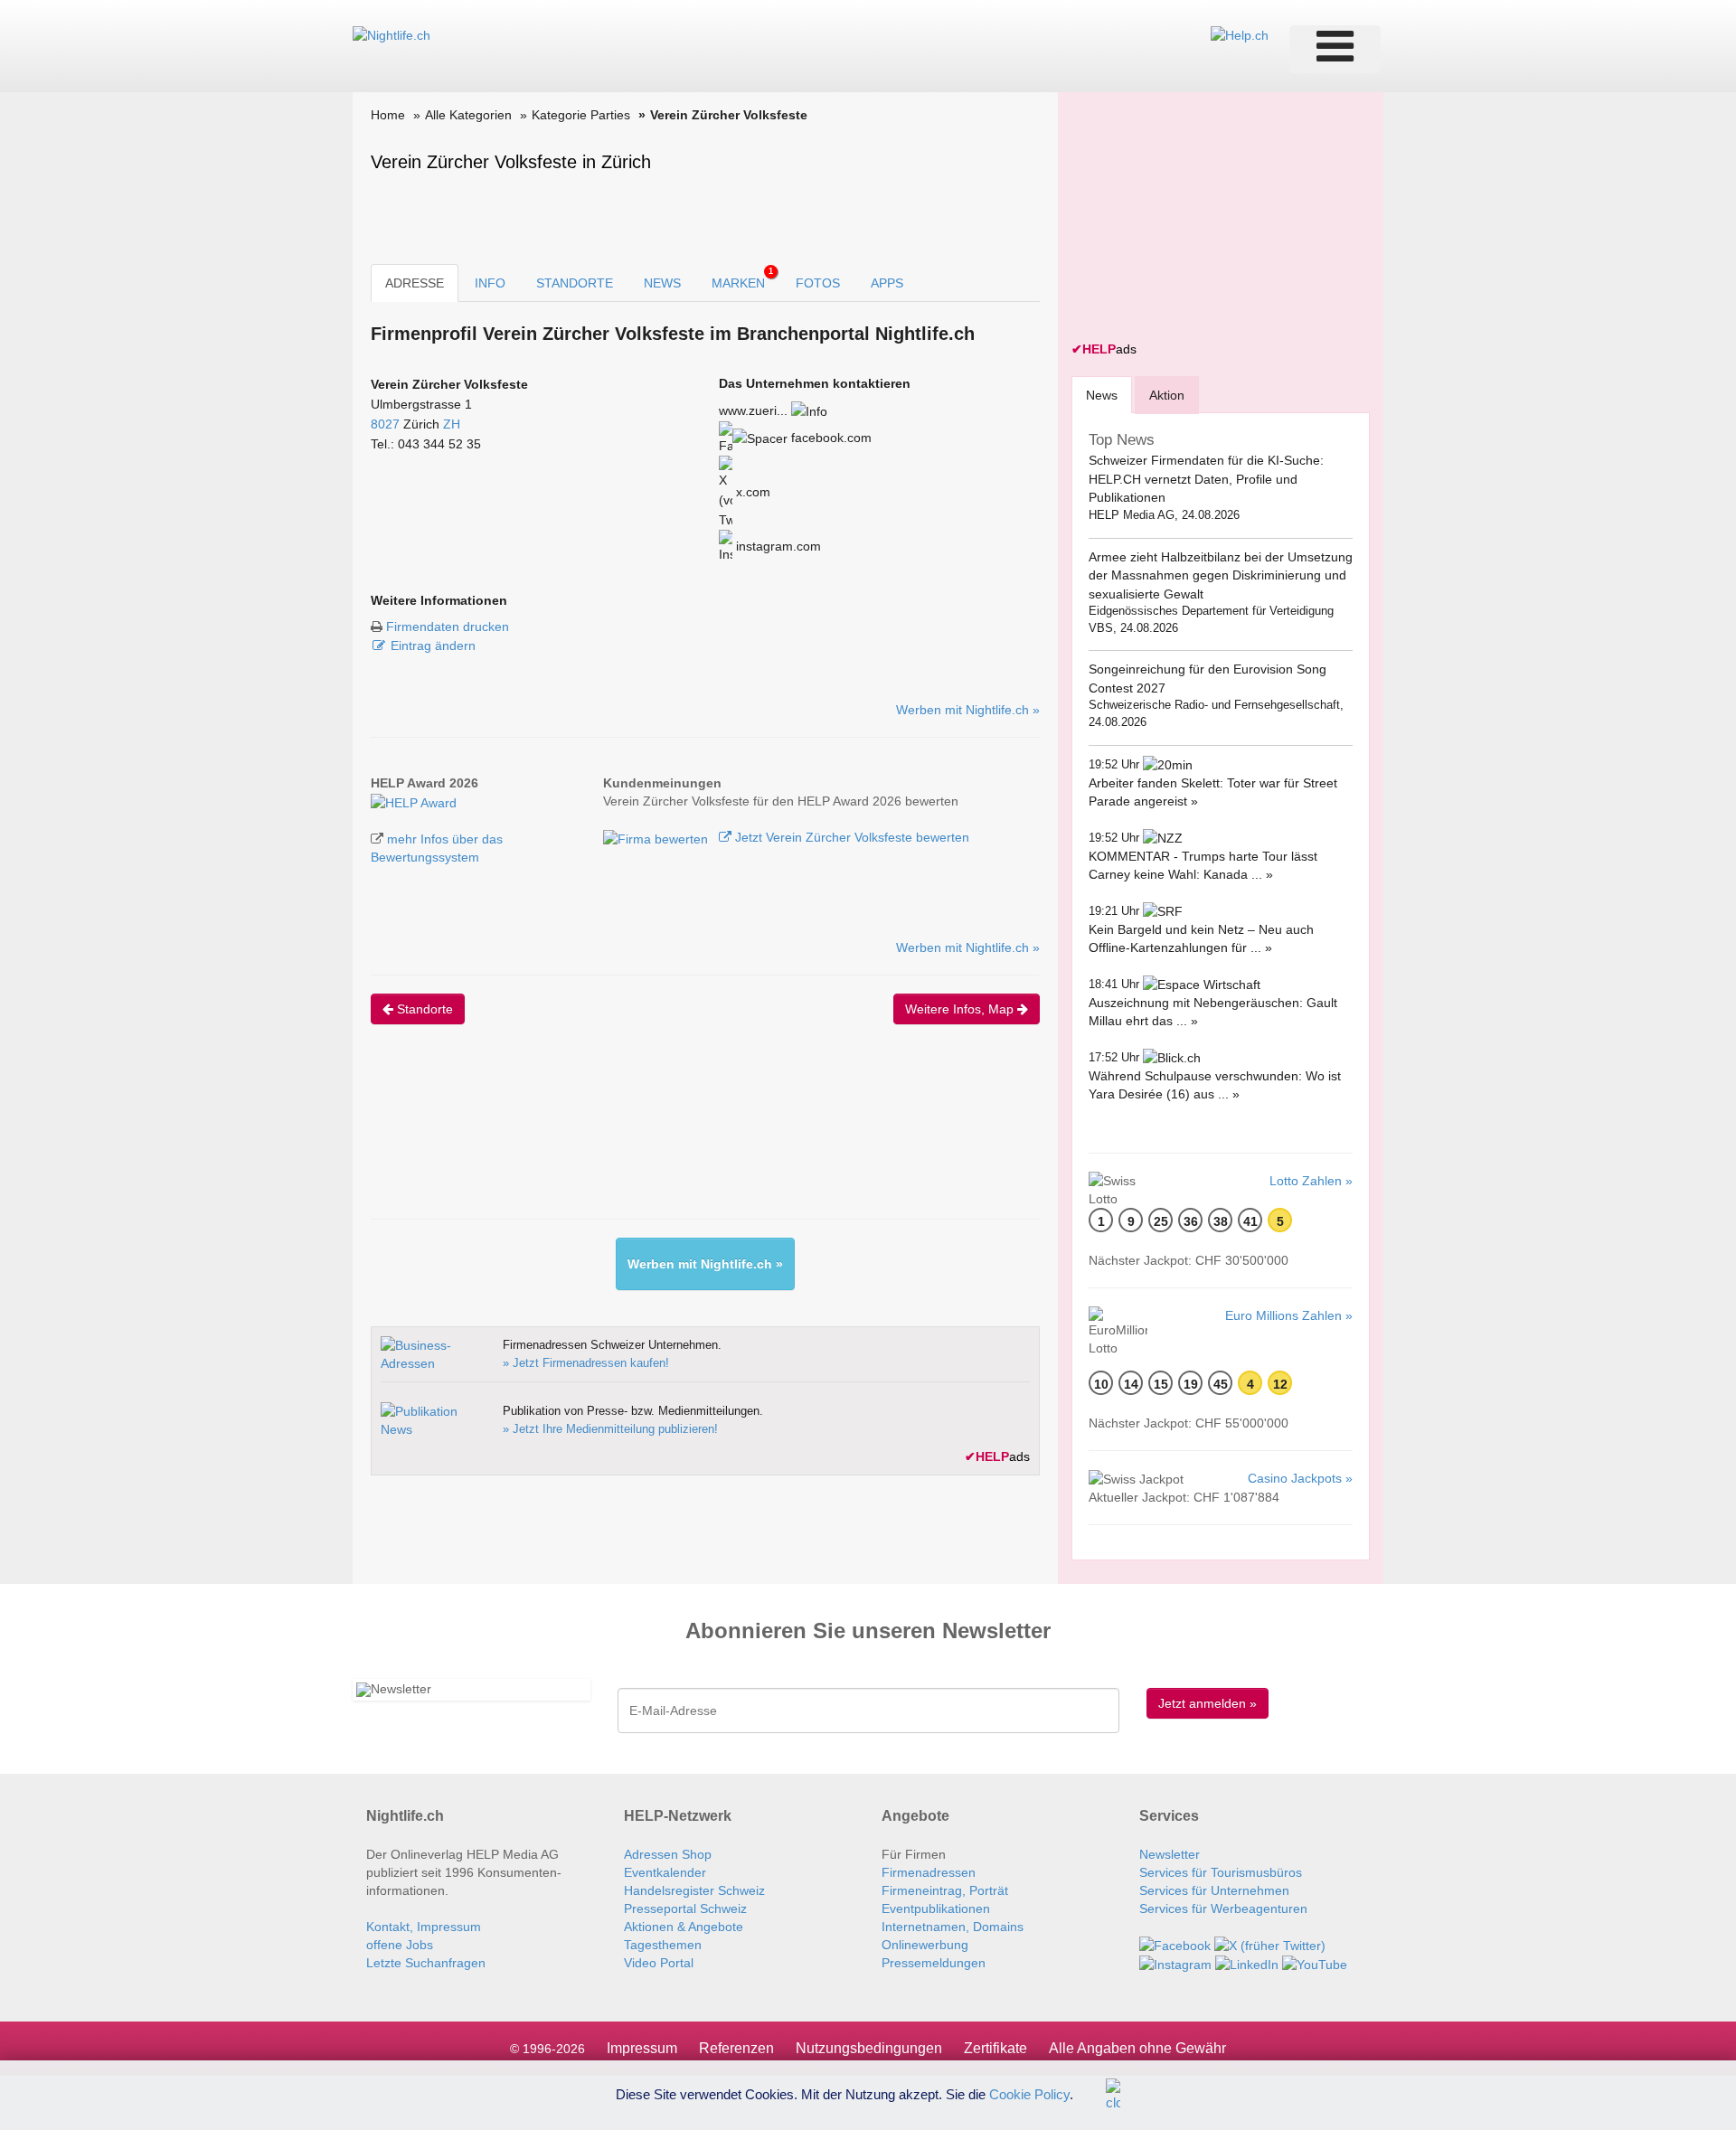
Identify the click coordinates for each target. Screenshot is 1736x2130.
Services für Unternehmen (1214, 1890)
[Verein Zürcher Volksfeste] (414, 801)
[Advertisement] (700, 1137)
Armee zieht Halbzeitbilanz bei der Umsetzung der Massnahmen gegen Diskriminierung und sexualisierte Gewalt (1221, 575)
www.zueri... (753, 410)
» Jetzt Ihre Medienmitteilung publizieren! (610, 1429)
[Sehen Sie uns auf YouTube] (1315, 1964)
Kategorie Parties (581, 115)
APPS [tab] (887, 283)
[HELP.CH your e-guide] (1240, 34)
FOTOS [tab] (818, 283)
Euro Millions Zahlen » (1289, 1315)
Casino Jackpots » (1300, 1478)
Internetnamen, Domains (953, 1927)
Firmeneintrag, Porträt (945, 1890)
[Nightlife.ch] (392, 34)
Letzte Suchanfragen (426, 1963)
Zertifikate (995, 2048)
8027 (385, 424)
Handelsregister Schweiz (694, 1890)
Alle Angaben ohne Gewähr (1137, 2048)
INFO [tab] (490, 283)
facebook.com (830, 438)
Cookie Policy (1029, 2093)
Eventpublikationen (936, 1909)
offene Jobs (400, 1945)
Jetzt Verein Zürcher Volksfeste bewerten (850, 837)
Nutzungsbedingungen (869, 2048)
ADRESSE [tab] (415, 283)
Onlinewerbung (925, 1945)
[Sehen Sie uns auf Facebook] (1175, 1945)
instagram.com (777, 546)
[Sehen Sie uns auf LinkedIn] (1247, 1964)
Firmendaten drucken (448, 627)
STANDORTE (575, 283)
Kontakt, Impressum (424, 1927)
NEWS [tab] (662, 283)
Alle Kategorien (468, 115)
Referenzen (736, 2048)
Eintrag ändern (433, 646)
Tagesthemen (663, 1945)
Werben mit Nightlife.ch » (968, 710)
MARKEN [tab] (742, 278)
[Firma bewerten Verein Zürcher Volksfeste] (657, 837)
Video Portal (659, 1963)
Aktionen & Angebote (684, 1927)
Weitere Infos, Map (961, 1009)
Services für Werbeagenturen (1223, 1909)
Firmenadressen (929, 1872)
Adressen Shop (668, 1854)
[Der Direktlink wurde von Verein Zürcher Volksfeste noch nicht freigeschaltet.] (809, 410)
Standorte (423, 1009)
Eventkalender (665, 1872)
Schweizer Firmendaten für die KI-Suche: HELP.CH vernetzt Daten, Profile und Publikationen (1206, 479)
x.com (751, 492)
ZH (452, 424)
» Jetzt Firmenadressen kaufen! (586, 1363)
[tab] (1102, 395)
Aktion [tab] (1167, 395)
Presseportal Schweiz (685, 1909)
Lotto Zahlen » (1311, 1181)
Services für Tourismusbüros (1221, 1872)
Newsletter (1170, 1854)
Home (388, 115)
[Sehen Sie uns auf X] (1270, 1945)
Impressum (642, 2048)
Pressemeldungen (934, 1963)
